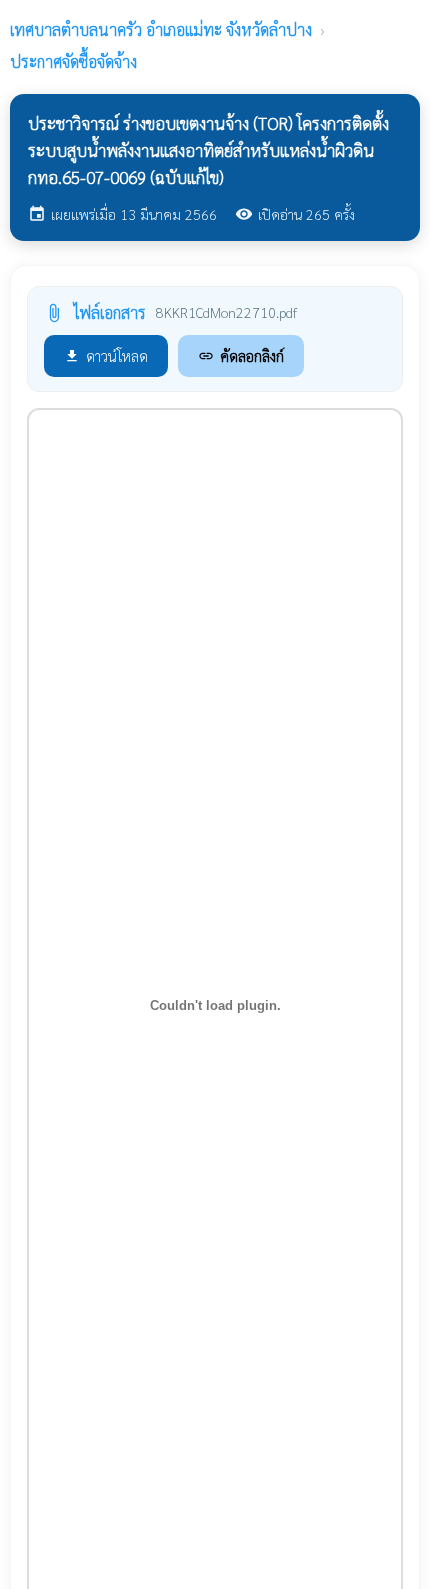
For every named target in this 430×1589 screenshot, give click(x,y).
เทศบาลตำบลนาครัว (161, 29)
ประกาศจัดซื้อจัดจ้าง (73, 61)
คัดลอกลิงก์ (241, 355)
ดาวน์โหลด (106, 355)
